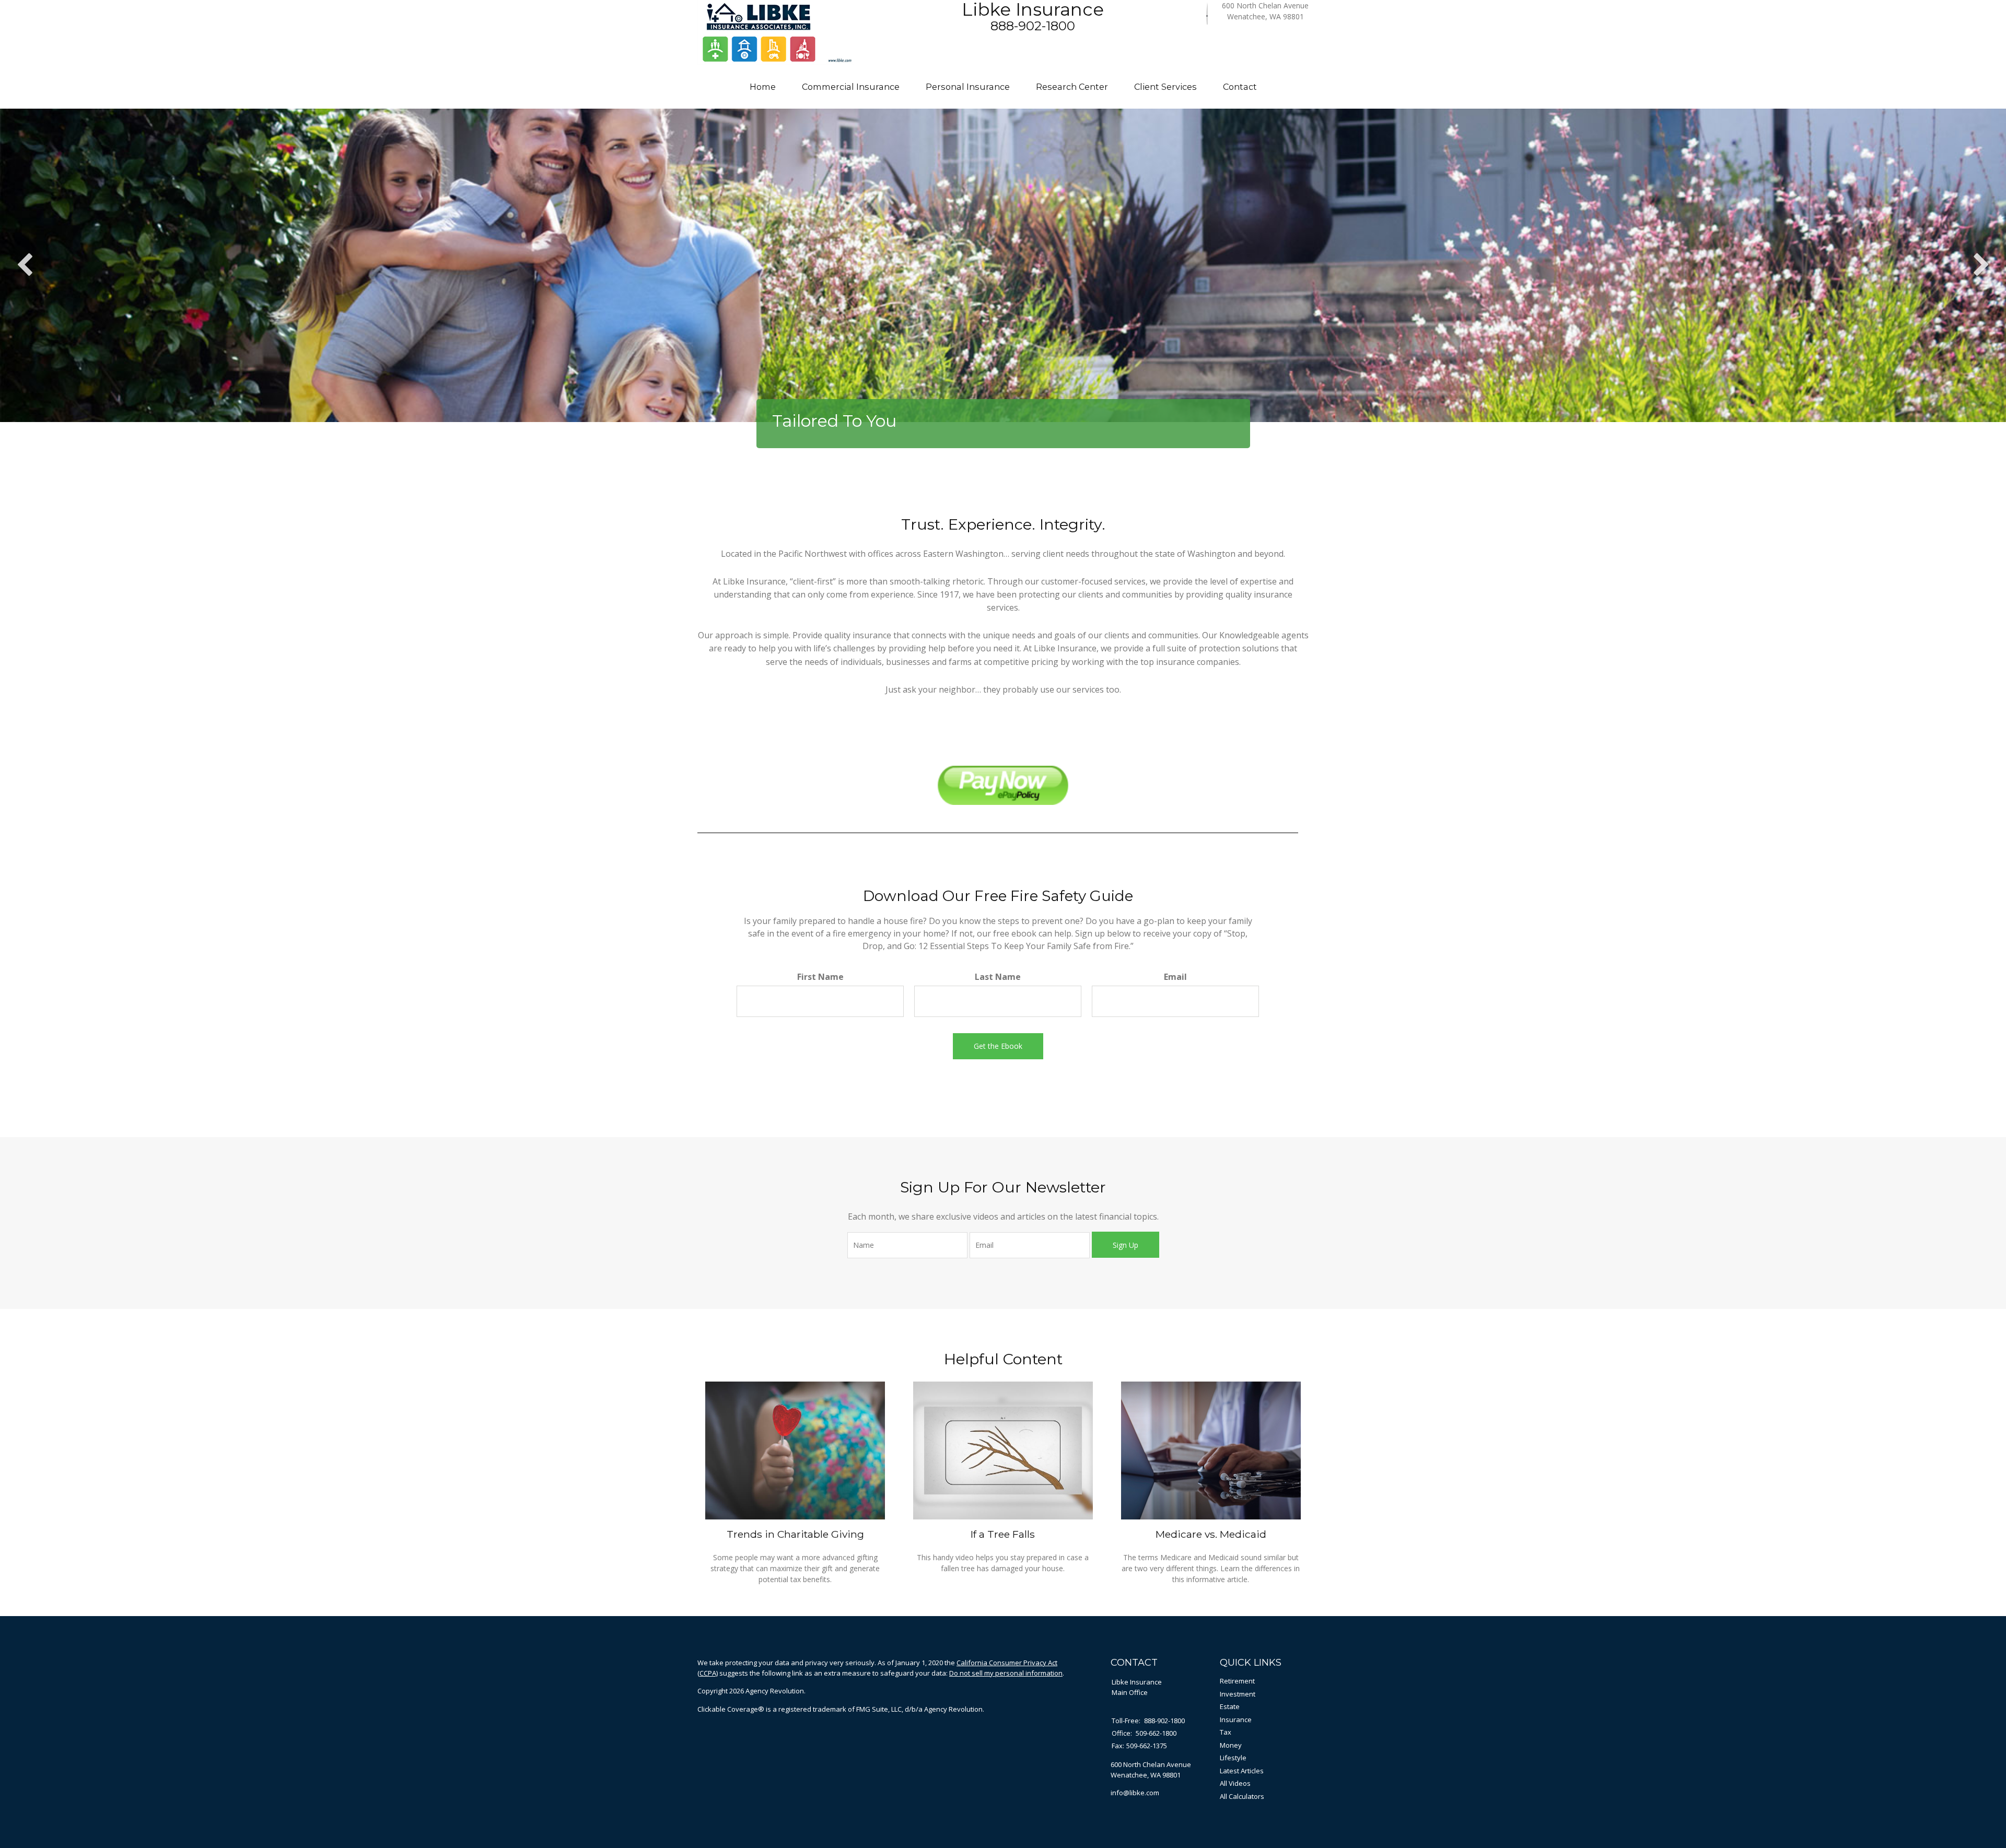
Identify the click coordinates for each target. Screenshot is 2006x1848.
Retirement (1237, 1681)
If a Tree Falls (1003, 1534)
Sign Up (1126, 1245)
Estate (1230, 1706)
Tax (1226, 1732)
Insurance (1236, 1720)
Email (1175, 977)
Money (1231, 1745)
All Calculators (1242, 1796)
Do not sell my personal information (1006, 1673)
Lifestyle (1233, 1758)
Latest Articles (1242, 1771)
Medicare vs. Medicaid (1211, 1534)
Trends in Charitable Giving (795, 1534)
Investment (1238, 1694)
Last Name (998, 977)
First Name (820, 977)
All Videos (1235, 1783)
